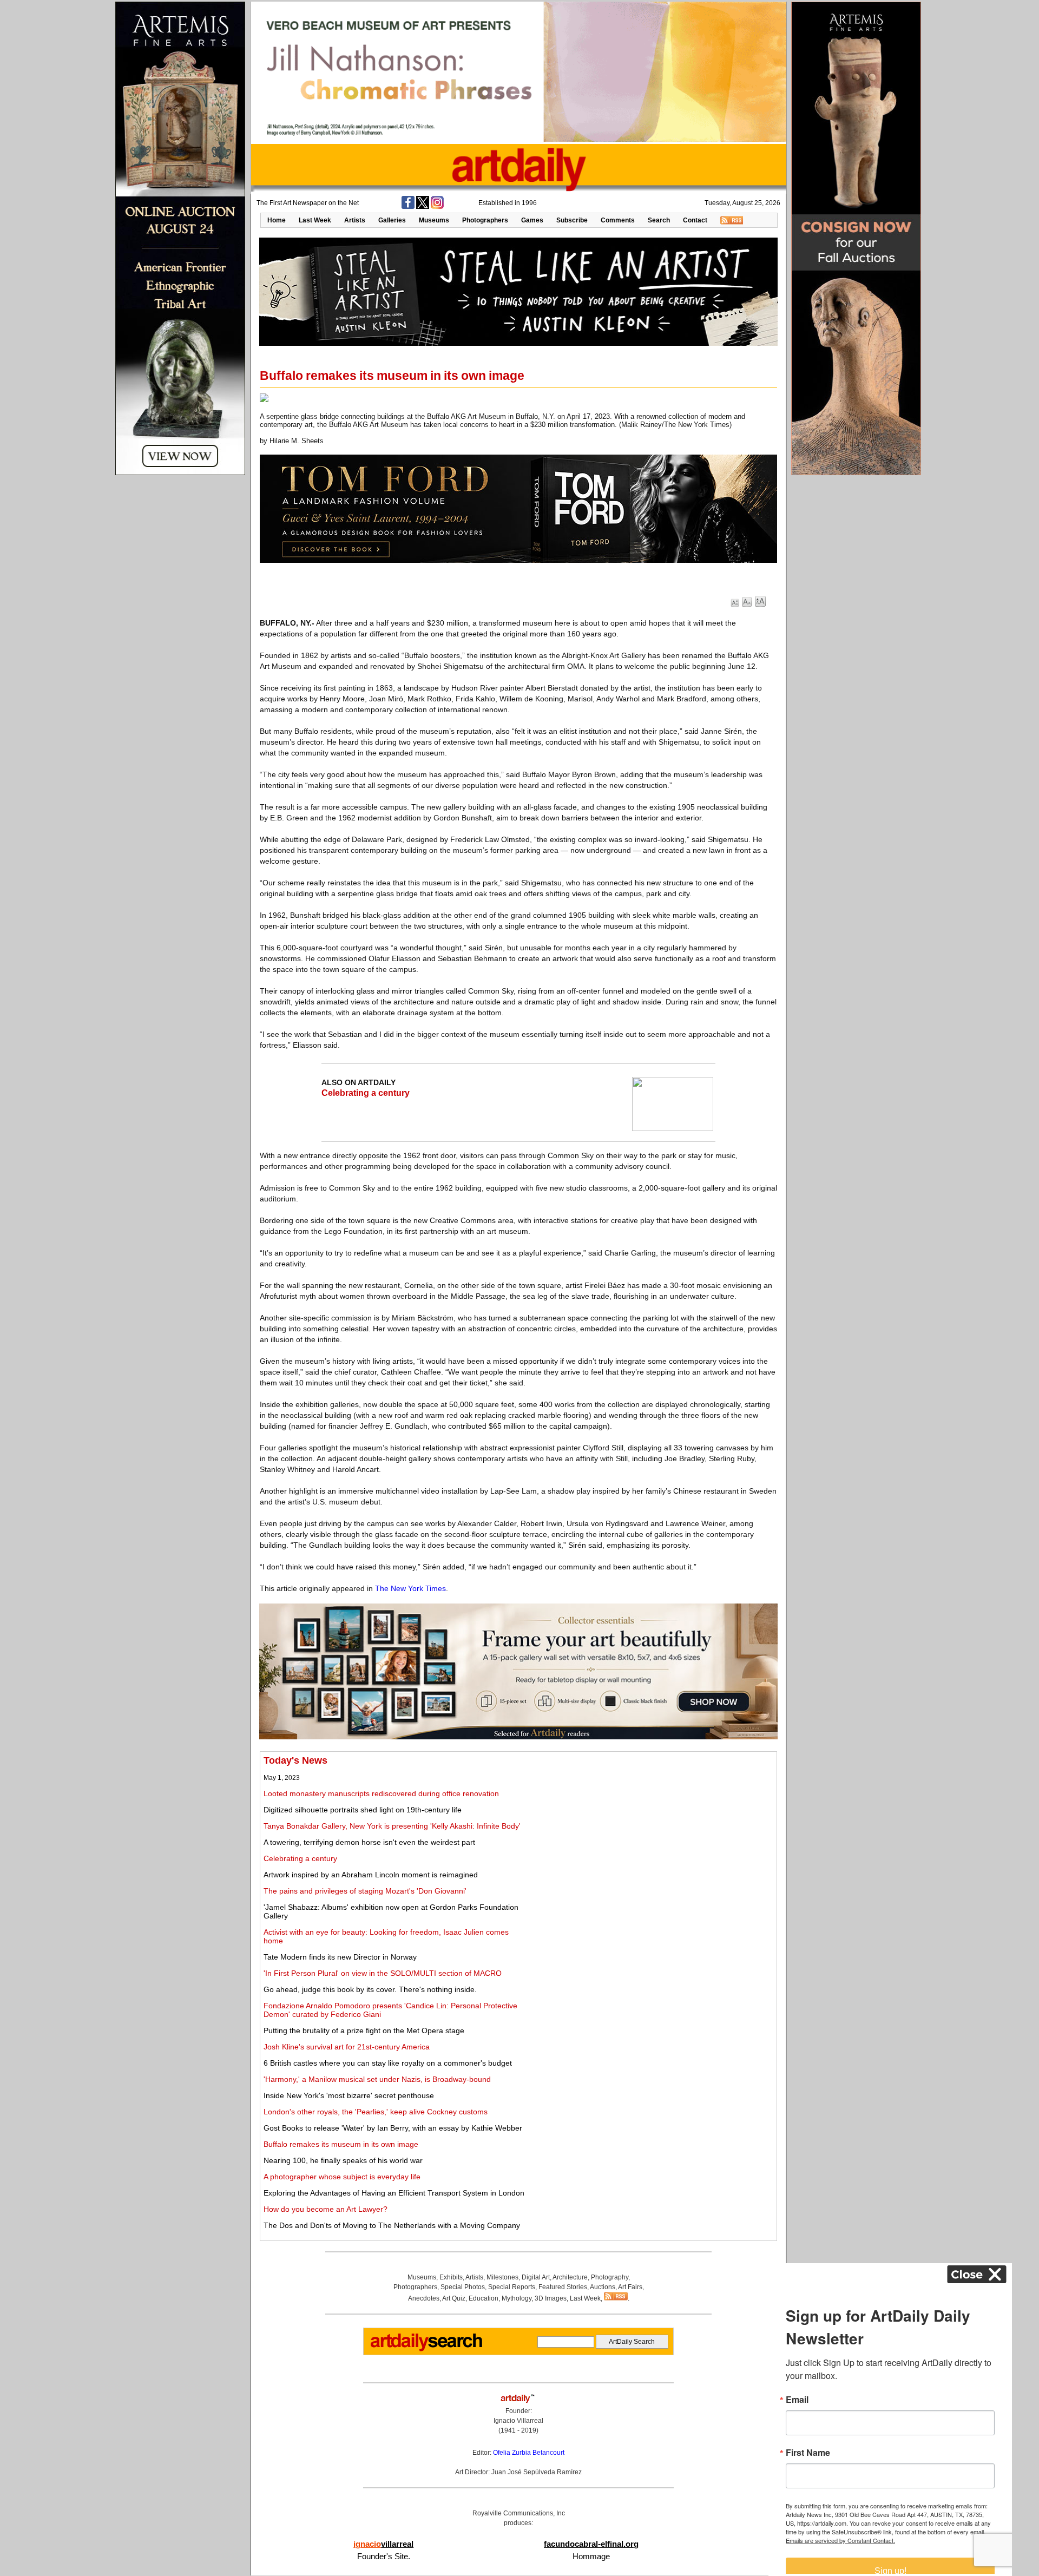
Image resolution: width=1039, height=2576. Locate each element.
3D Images (551, 2298)
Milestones (502, 2277)
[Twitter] (423, 207)
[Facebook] (408, 207)
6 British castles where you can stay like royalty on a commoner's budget (388, 2063)
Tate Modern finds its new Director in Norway (340, 1957)
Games (532, 220)
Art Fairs (630, 2287)
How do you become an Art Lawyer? (325, 2209)
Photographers (485, 220)
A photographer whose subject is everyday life (342, 2177)
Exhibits (451, 2277)
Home (277, 220)
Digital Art (536, 2277)
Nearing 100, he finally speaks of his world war (343, 2160)
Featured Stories (563, 2287)
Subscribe (572, 220)
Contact (695, 220)
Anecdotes (424, 2298)
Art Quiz (454, 2298)
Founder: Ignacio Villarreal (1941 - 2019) (518, 2421)
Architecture (570, 2277)
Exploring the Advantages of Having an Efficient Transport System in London (394, 2193)
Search (659, 220)
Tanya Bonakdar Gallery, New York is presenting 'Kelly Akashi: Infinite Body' (392, 1826)
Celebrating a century (366, 1093)
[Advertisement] (653, 1831)
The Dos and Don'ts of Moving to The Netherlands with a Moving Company (392, 2225)
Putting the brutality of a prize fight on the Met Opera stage (364, 2030)
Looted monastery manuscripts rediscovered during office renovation (381, 1793)
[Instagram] (437, 207)
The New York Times (410, 1588)
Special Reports (512, 2287)
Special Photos (463, 2287)
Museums (434, 220)
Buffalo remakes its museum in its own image (341, 2144)
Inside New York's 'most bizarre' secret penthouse (349, 2095)
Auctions (603, 2287)
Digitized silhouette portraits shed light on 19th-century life (363, 1810)
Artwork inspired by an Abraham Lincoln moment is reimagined (371, 1875)
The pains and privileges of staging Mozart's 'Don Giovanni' (365, 1891)
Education (484, 2298)
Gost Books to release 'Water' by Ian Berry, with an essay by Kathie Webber (393, 2128)
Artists (355, 220)
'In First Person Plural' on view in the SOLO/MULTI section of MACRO (383, 1973)
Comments (618, 220)
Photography (610, 2277)
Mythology (517, 2298)
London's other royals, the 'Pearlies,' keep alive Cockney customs (376, 2112)
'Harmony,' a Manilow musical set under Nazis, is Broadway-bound (377, 2079)
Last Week (315, 220)
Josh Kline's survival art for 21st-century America (347, 2047)
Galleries (392, 220)
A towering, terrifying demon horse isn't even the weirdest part (369, 1842)
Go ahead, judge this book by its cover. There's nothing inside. (370, 1989)
